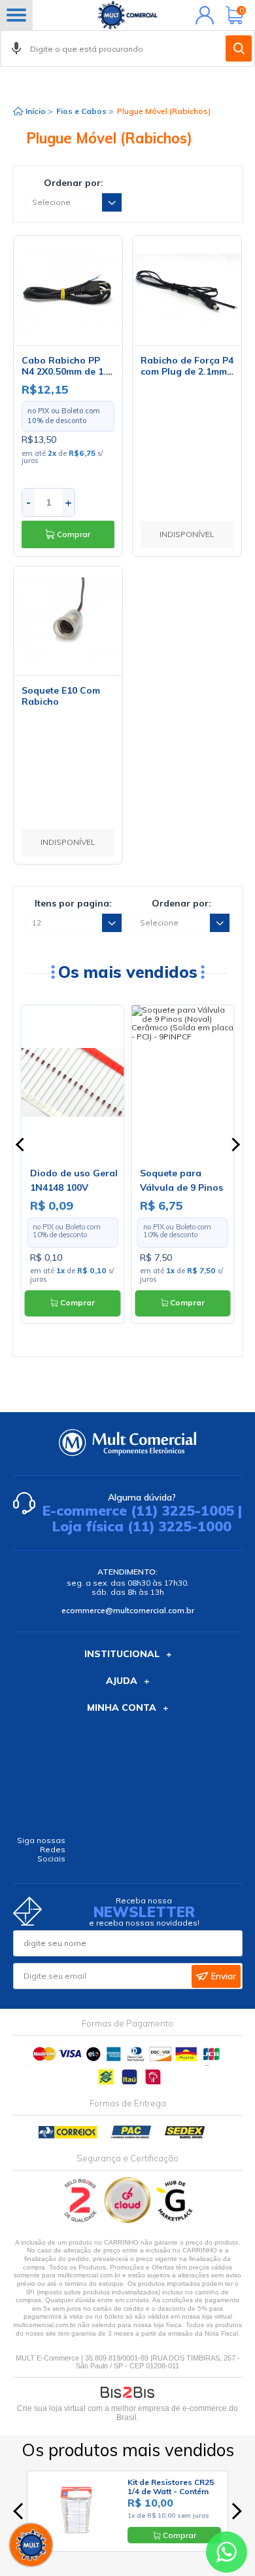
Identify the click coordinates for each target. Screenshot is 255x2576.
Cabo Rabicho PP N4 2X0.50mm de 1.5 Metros (66, 371)
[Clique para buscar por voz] (16, 48)
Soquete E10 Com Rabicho (61, 696)
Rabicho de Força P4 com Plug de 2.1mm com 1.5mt (187, 371)
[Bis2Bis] (81, 2220)
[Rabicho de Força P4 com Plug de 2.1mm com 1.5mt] (187, 290)
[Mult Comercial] (127, 15)
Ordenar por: (74, 183)
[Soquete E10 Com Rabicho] (68, 621)
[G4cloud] (128, 2220)
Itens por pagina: (73, 903)
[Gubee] (175, 2220)
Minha (202, 15)
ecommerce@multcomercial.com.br (128, 1610)
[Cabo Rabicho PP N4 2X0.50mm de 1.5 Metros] (68, 290)
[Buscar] (239, 48)
